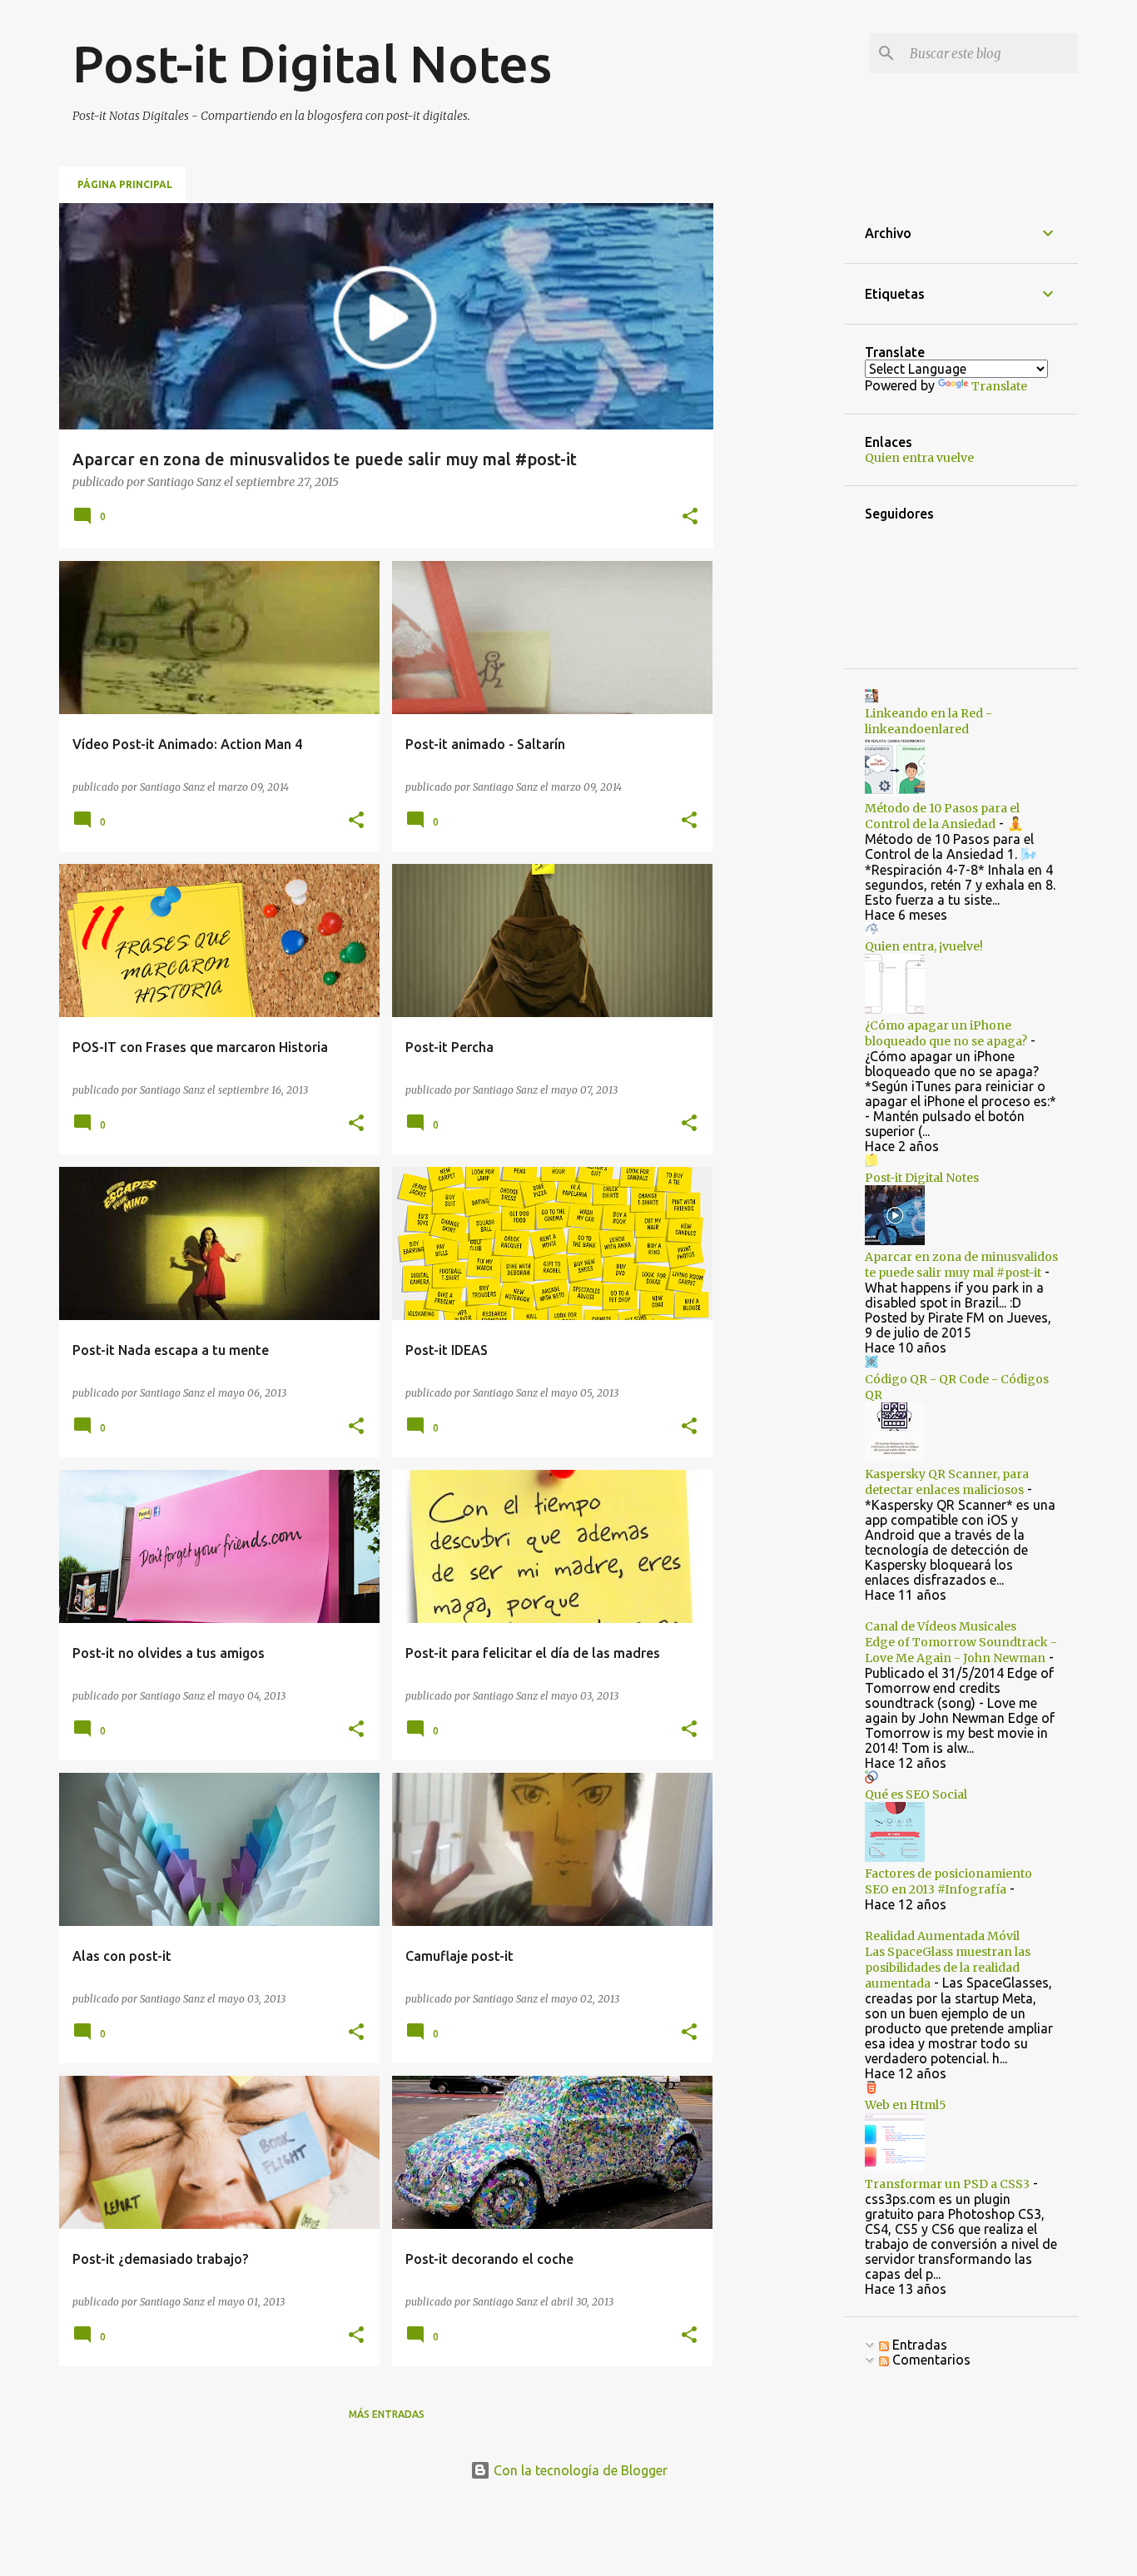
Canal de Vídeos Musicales (941, 1626)
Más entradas (387, 2414)
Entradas (918, 2345)
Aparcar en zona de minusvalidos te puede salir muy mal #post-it (961, 1265)
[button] (690, 518)
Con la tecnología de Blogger (579, 2470)
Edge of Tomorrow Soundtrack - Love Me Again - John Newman (961, 1650)
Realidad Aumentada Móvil (942, 1936)
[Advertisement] (779, 453)
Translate (999, 386)
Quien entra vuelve (919, 458)
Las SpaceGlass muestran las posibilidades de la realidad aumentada (948, 1968)
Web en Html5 (906, 2105)
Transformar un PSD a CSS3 (947, 2184)
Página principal (125, 184)
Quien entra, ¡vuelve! (924, 946)
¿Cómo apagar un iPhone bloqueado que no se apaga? (946, 1033)
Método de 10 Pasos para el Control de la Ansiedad (942, 816)
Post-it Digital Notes (922, 1178)
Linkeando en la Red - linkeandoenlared (928, 721)
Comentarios (930, 2360)
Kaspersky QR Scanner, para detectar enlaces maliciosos (947, 1482)
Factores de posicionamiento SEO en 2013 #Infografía (948, 1881)
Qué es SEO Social (916, 1794)
